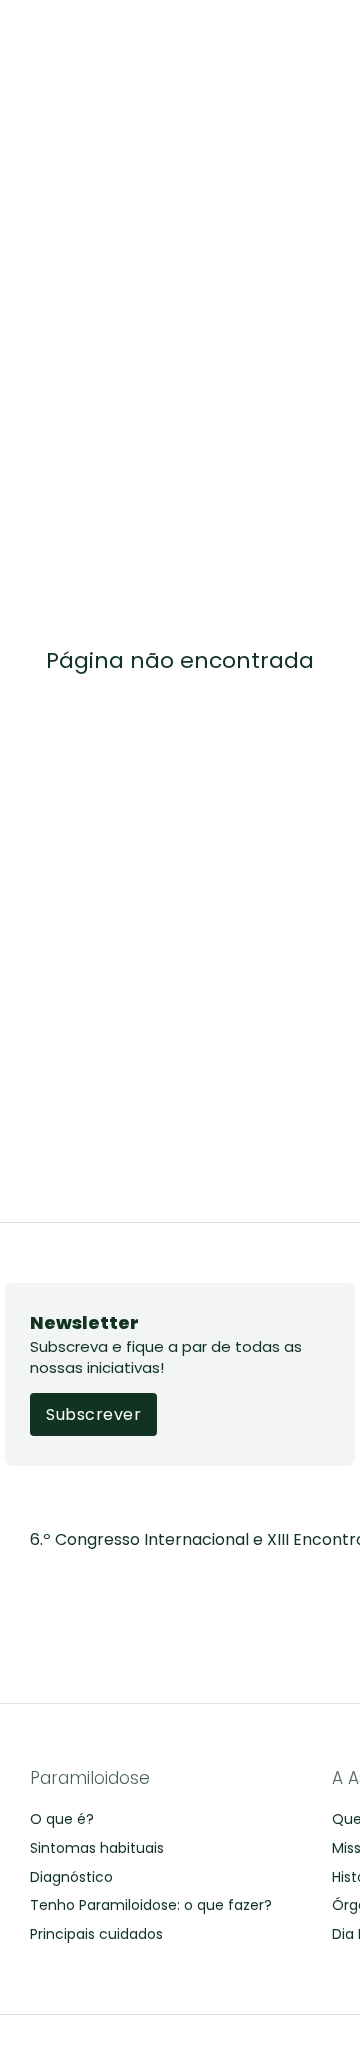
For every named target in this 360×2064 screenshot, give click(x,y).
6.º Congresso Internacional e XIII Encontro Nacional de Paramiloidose (180, 1539)
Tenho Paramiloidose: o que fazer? (151, 1905)
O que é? (62, 1819)
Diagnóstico (71, 1877)
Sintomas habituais (97, 1848)
